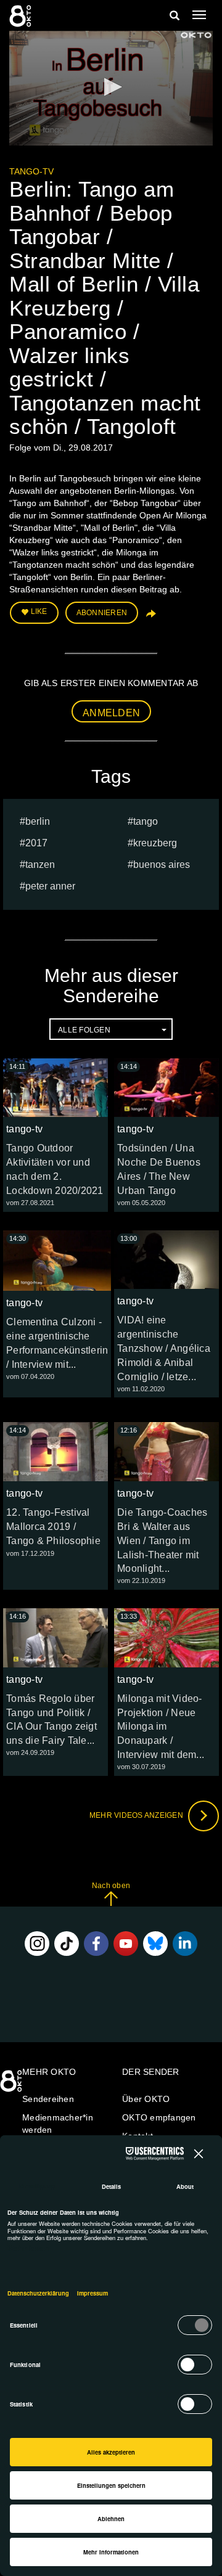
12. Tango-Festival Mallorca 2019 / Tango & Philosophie (53, 1527)
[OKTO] (22, 15)
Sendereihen (48, 2099)
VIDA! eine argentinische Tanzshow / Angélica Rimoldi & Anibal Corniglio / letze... (164, 1348)
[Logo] (196, 35)
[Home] (12, 2085)
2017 (36, 843)
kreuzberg (155, 843)
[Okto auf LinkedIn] (185, 1944)
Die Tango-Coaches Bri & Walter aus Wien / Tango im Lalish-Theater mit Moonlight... (162, 1540)
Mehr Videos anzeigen (137, 1815)
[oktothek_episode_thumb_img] (55, 1088)
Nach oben (111, 1886)
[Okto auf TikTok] (67, 1944)
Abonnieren (102, 613)
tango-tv (31, 171)
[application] (111, 88)
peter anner (50, 886)
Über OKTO (146, 2099)
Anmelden (111, 713)
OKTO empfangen (159, 2117)
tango (146, 821)
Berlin (38, 821)
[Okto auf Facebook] (96, 1944)
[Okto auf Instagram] (37, 1944)
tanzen (40, 865)
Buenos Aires (162, 865)
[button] (111, 87)
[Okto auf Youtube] (126, 1944)
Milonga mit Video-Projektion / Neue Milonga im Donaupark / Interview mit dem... (161, 1727)
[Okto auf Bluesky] (155, 1944)
